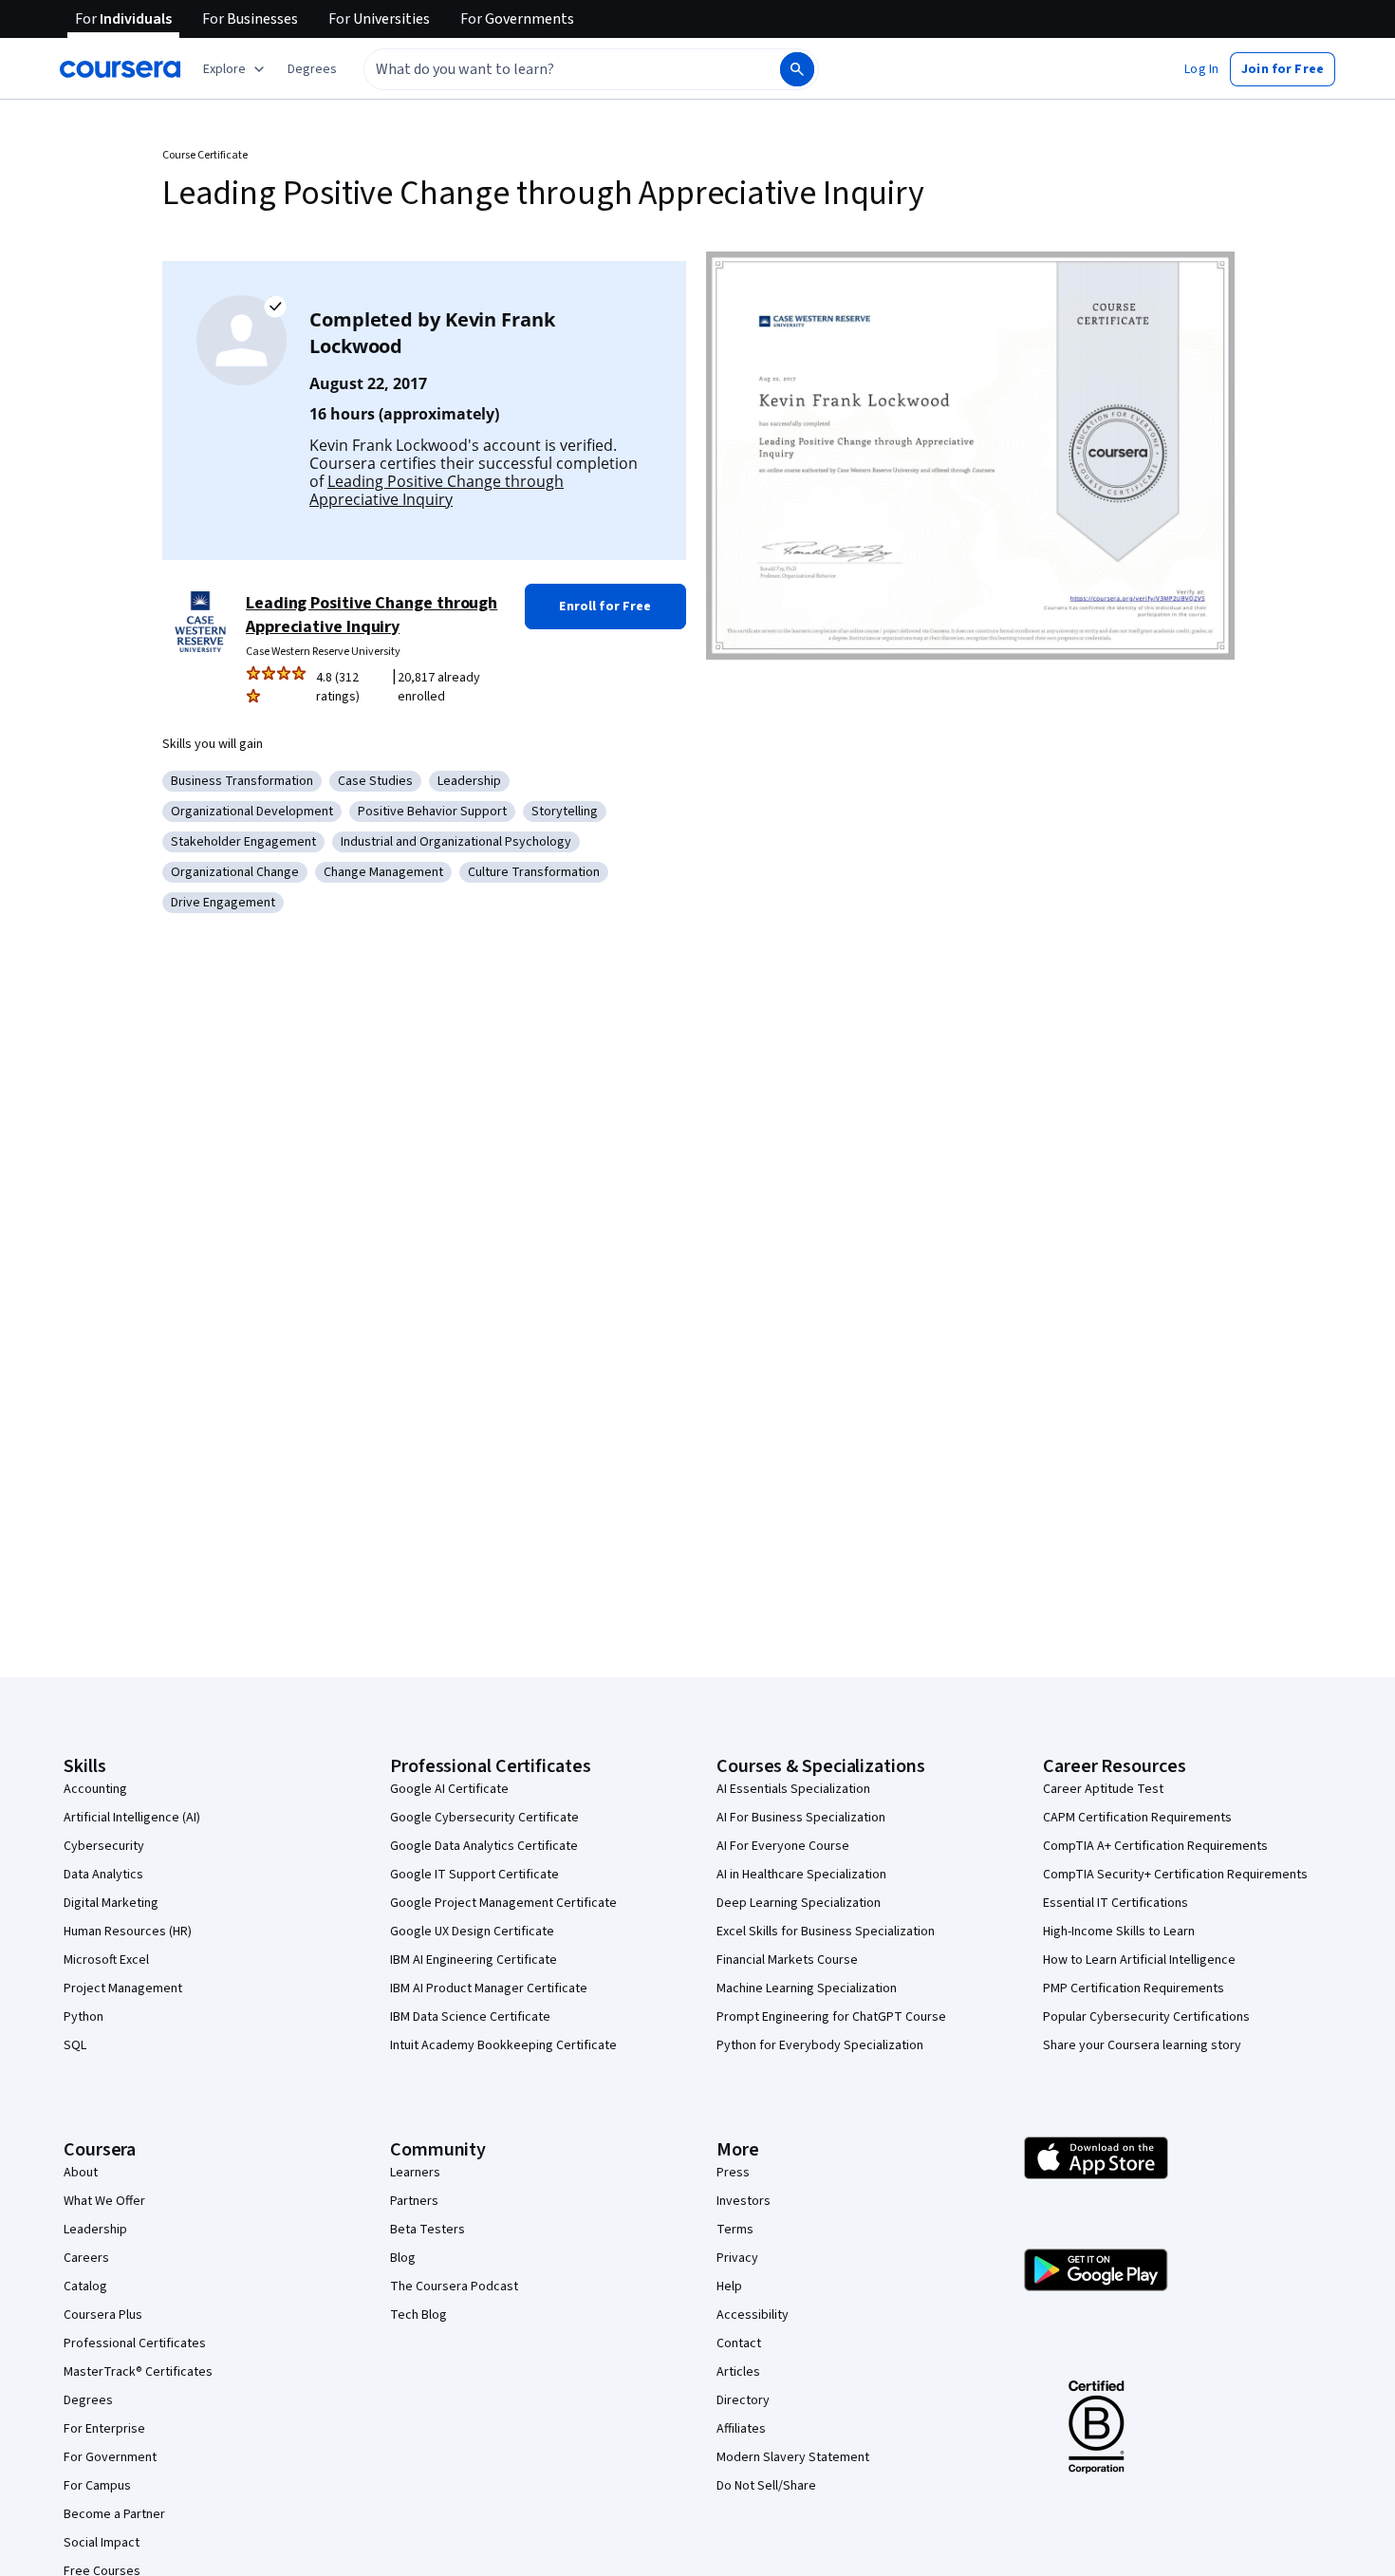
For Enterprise (104, 2429)
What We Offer (104, 2201)
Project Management (123, 1988)
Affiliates (741, 2429)
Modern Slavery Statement (793, 2457)
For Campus (97, 2486)
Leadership (95, 2230)
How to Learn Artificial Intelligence (1139, 1960)
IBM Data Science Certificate (470, 2017)
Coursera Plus (103, 2315)
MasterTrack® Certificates (138, 2372)
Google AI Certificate (449, 1789)
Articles (738, 2372)
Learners (415, 2173)
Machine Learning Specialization (807, 1988)
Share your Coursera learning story (1142, 2045)
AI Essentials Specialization (793, 1789)
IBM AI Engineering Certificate (474, 1960)
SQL (75, 2045)
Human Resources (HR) (128, 1932)
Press (733, 2173)
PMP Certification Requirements (1134, 1988)
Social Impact (102, 2543)
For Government (110, 2457)
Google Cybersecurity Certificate (484, 1818)
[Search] (797, 69)
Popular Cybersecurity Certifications (1146, 2017)
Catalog (85, 2287)
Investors (744, 2201)
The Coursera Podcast (454, 2287)
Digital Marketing (111, 1903)
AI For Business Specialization (801, 1818)
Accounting (95, 1789)
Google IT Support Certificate (474, 1875)
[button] (312, 69)
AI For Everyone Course (783, 1846)
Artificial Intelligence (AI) (132, 1818)
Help (729, 2287)
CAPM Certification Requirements (1137, 1818)
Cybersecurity (104, 1846)
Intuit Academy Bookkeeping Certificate (503, 2045)
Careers (86, 2258)
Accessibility (753, 2315)
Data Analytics (103, 1875)
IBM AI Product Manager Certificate (489, 1988)
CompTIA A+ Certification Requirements (1155, 1846)
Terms (735, 2230)
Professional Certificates (135, 2343)
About (81, 2173)
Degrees (88, 2400)
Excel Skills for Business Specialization (826, 1932)
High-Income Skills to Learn (1119, 1932)
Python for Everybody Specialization (820, 2045)
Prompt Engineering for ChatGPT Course (831, 2017)
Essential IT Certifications (1116, 1903)
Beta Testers (428, 2230)
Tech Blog (418, 2315)
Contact (739, 2343)
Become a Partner (114, 2514)
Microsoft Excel (106, 1960)
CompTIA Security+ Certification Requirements (1175, 1875)
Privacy (737, 2258)
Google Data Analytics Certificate (484, 1846)
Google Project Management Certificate (503, 1903)
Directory (743, 2400)
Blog (403, 2258)
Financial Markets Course (787, 1960)
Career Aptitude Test (1103, 1789)
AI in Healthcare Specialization (801, 1875)
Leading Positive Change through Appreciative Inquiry (437, 490)
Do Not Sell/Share (766, 2486)
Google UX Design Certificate (472, 1932)
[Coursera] (120, 69)
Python (84, 2017)
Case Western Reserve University (323, 652)
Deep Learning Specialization (799, 1903)
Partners (414, 2201)
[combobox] (551, 69)
